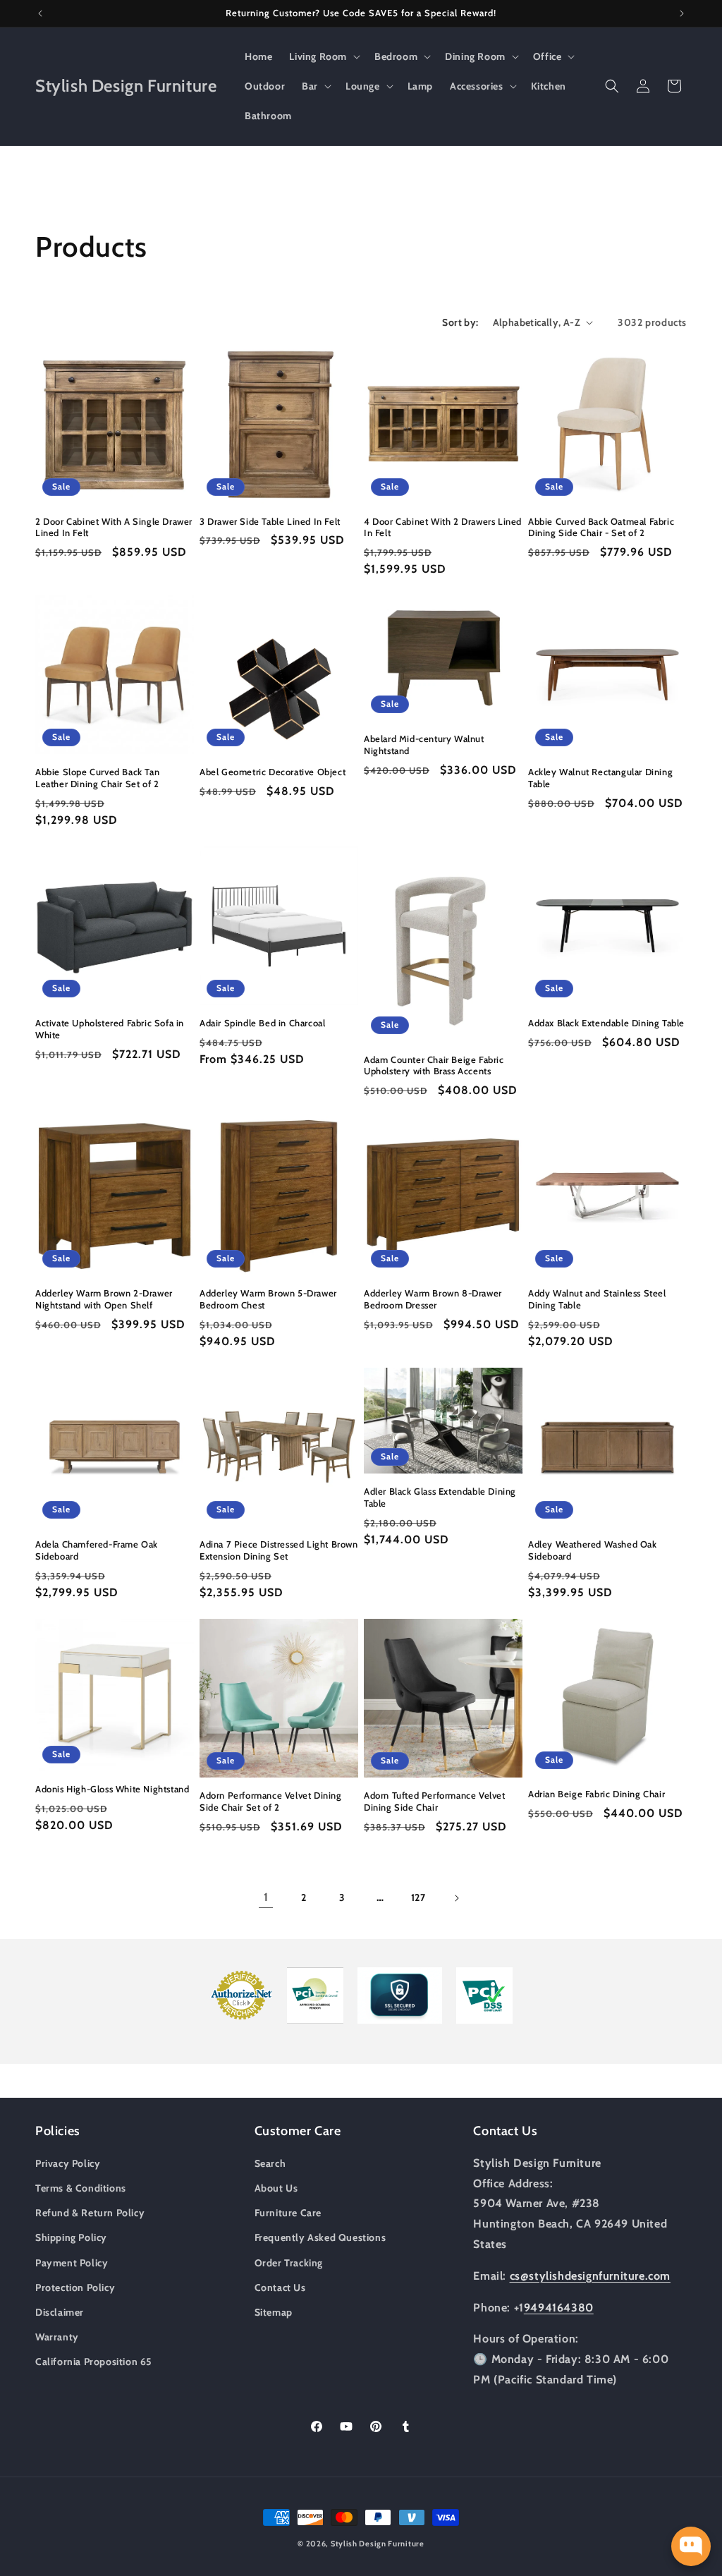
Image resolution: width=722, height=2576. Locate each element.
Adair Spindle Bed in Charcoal (262, 1023)
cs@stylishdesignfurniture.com (590, 2276)
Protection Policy (75, 2288)
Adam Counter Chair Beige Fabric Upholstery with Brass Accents (434, 1065)
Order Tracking (289, 2263)
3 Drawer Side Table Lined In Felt (270, 521)
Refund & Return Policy (90, 2213)
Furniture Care (288, 2213)
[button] (323, 56)
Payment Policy (72, 2263)
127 (418, 1897)
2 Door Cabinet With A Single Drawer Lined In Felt (114, 527)
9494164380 (559, 2308)
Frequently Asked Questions (320, 2237)
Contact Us (280, 2288)
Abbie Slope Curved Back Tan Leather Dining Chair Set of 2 (97, 778)
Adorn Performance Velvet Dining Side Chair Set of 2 (271, 1801)
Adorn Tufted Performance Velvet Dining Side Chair (435, 1801)
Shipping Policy (71, 2237)
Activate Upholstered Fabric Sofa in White (110, 1029)
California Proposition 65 (94, 2362)
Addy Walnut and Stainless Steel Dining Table (597, 1299)
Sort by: (460, 322)
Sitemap (274, 2312)
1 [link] (266, 1897)
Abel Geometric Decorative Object (273, 772)
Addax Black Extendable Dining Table (606, 1023)
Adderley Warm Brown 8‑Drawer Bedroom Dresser (433, 1299)
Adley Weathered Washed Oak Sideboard (593, 1550)
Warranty (57, 2337)
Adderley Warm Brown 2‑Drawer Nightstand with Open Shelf (104, 1299)
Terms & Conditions (81, 2188)
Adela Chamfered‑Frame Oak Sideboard (97, 1550)
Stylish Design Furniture (378, 2544)
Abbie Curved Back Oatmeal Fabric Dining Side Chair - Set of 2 (601, 527)
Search (270, 2163)
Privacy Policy (68, 2163)
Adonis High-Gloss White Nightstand (112, 1789)
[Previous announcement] (40, 13)
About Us (276, 2188)
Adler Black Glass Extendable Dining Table (440, 1497)
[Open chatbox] (691, 2546)
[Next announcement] (682, 13)
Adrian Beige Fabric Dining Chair (596, 1794)
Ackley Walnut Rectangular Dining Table (600, 778)
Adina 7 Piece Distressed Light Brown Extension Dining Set (279, 1550)
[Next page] (456, 1898)
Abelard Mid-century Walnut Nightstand (424, 745)
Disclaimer (60, 2312)
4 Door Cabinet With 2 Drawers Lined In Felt (443, 527)
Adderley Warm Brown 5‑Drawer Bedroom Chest (268, 1299)
